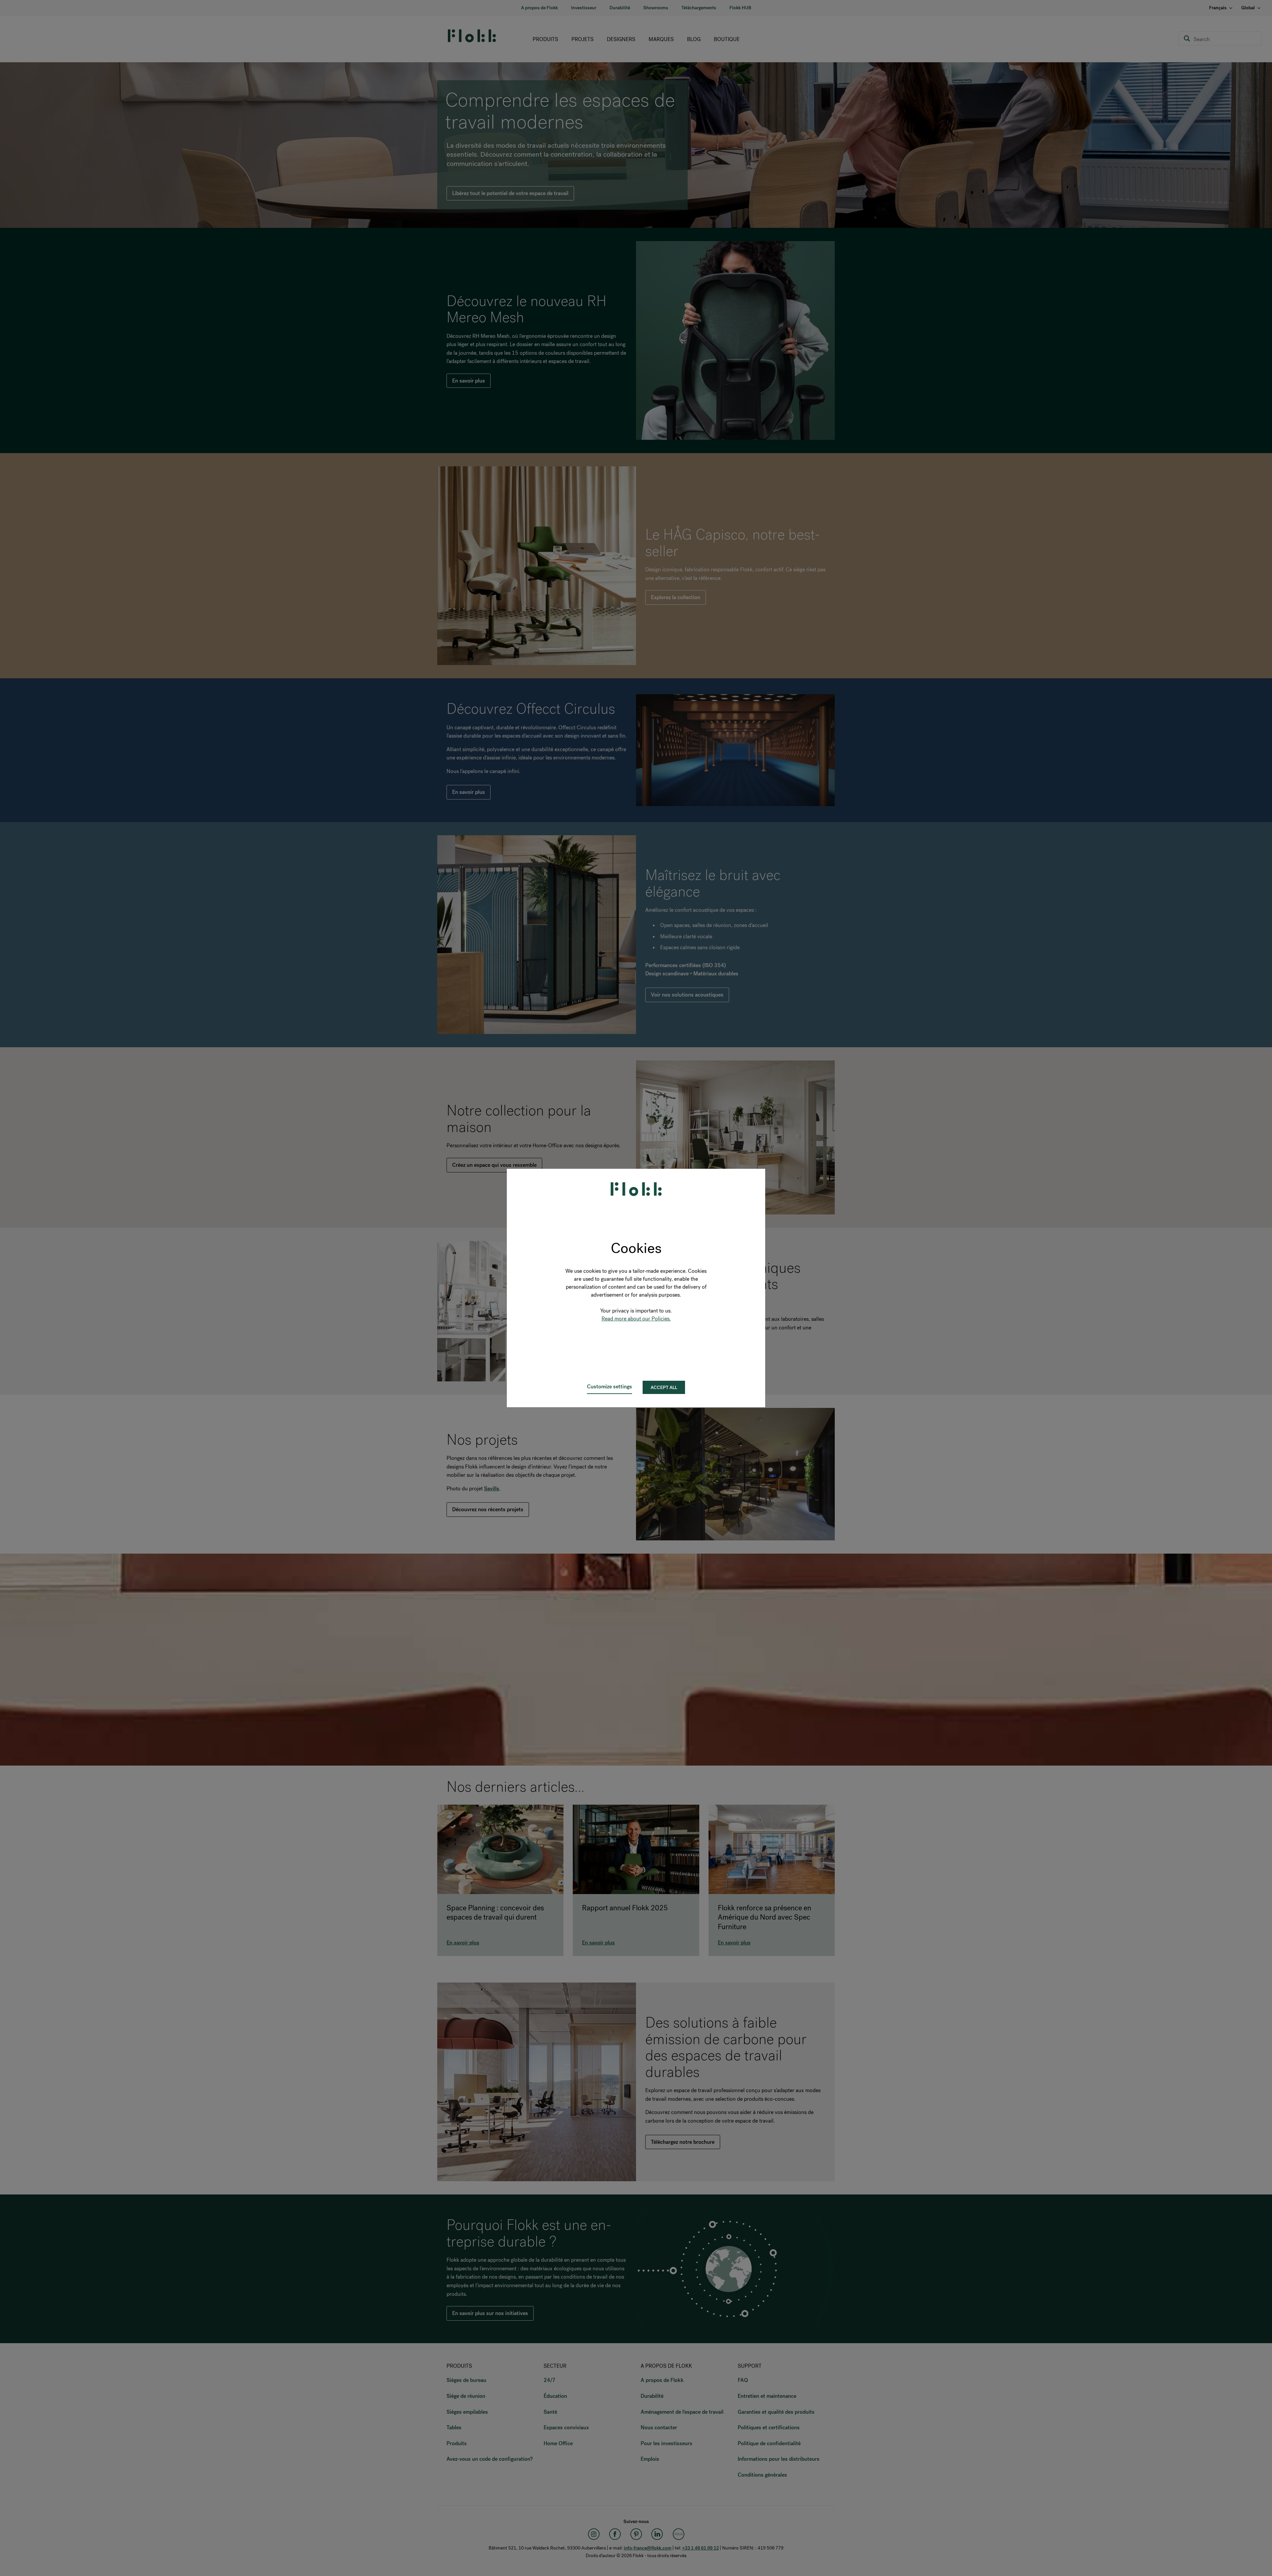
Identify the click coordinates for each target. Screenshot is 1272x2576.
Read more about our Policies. (636, 1319)
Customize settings (609, 1387)
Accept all (664, 1388)
